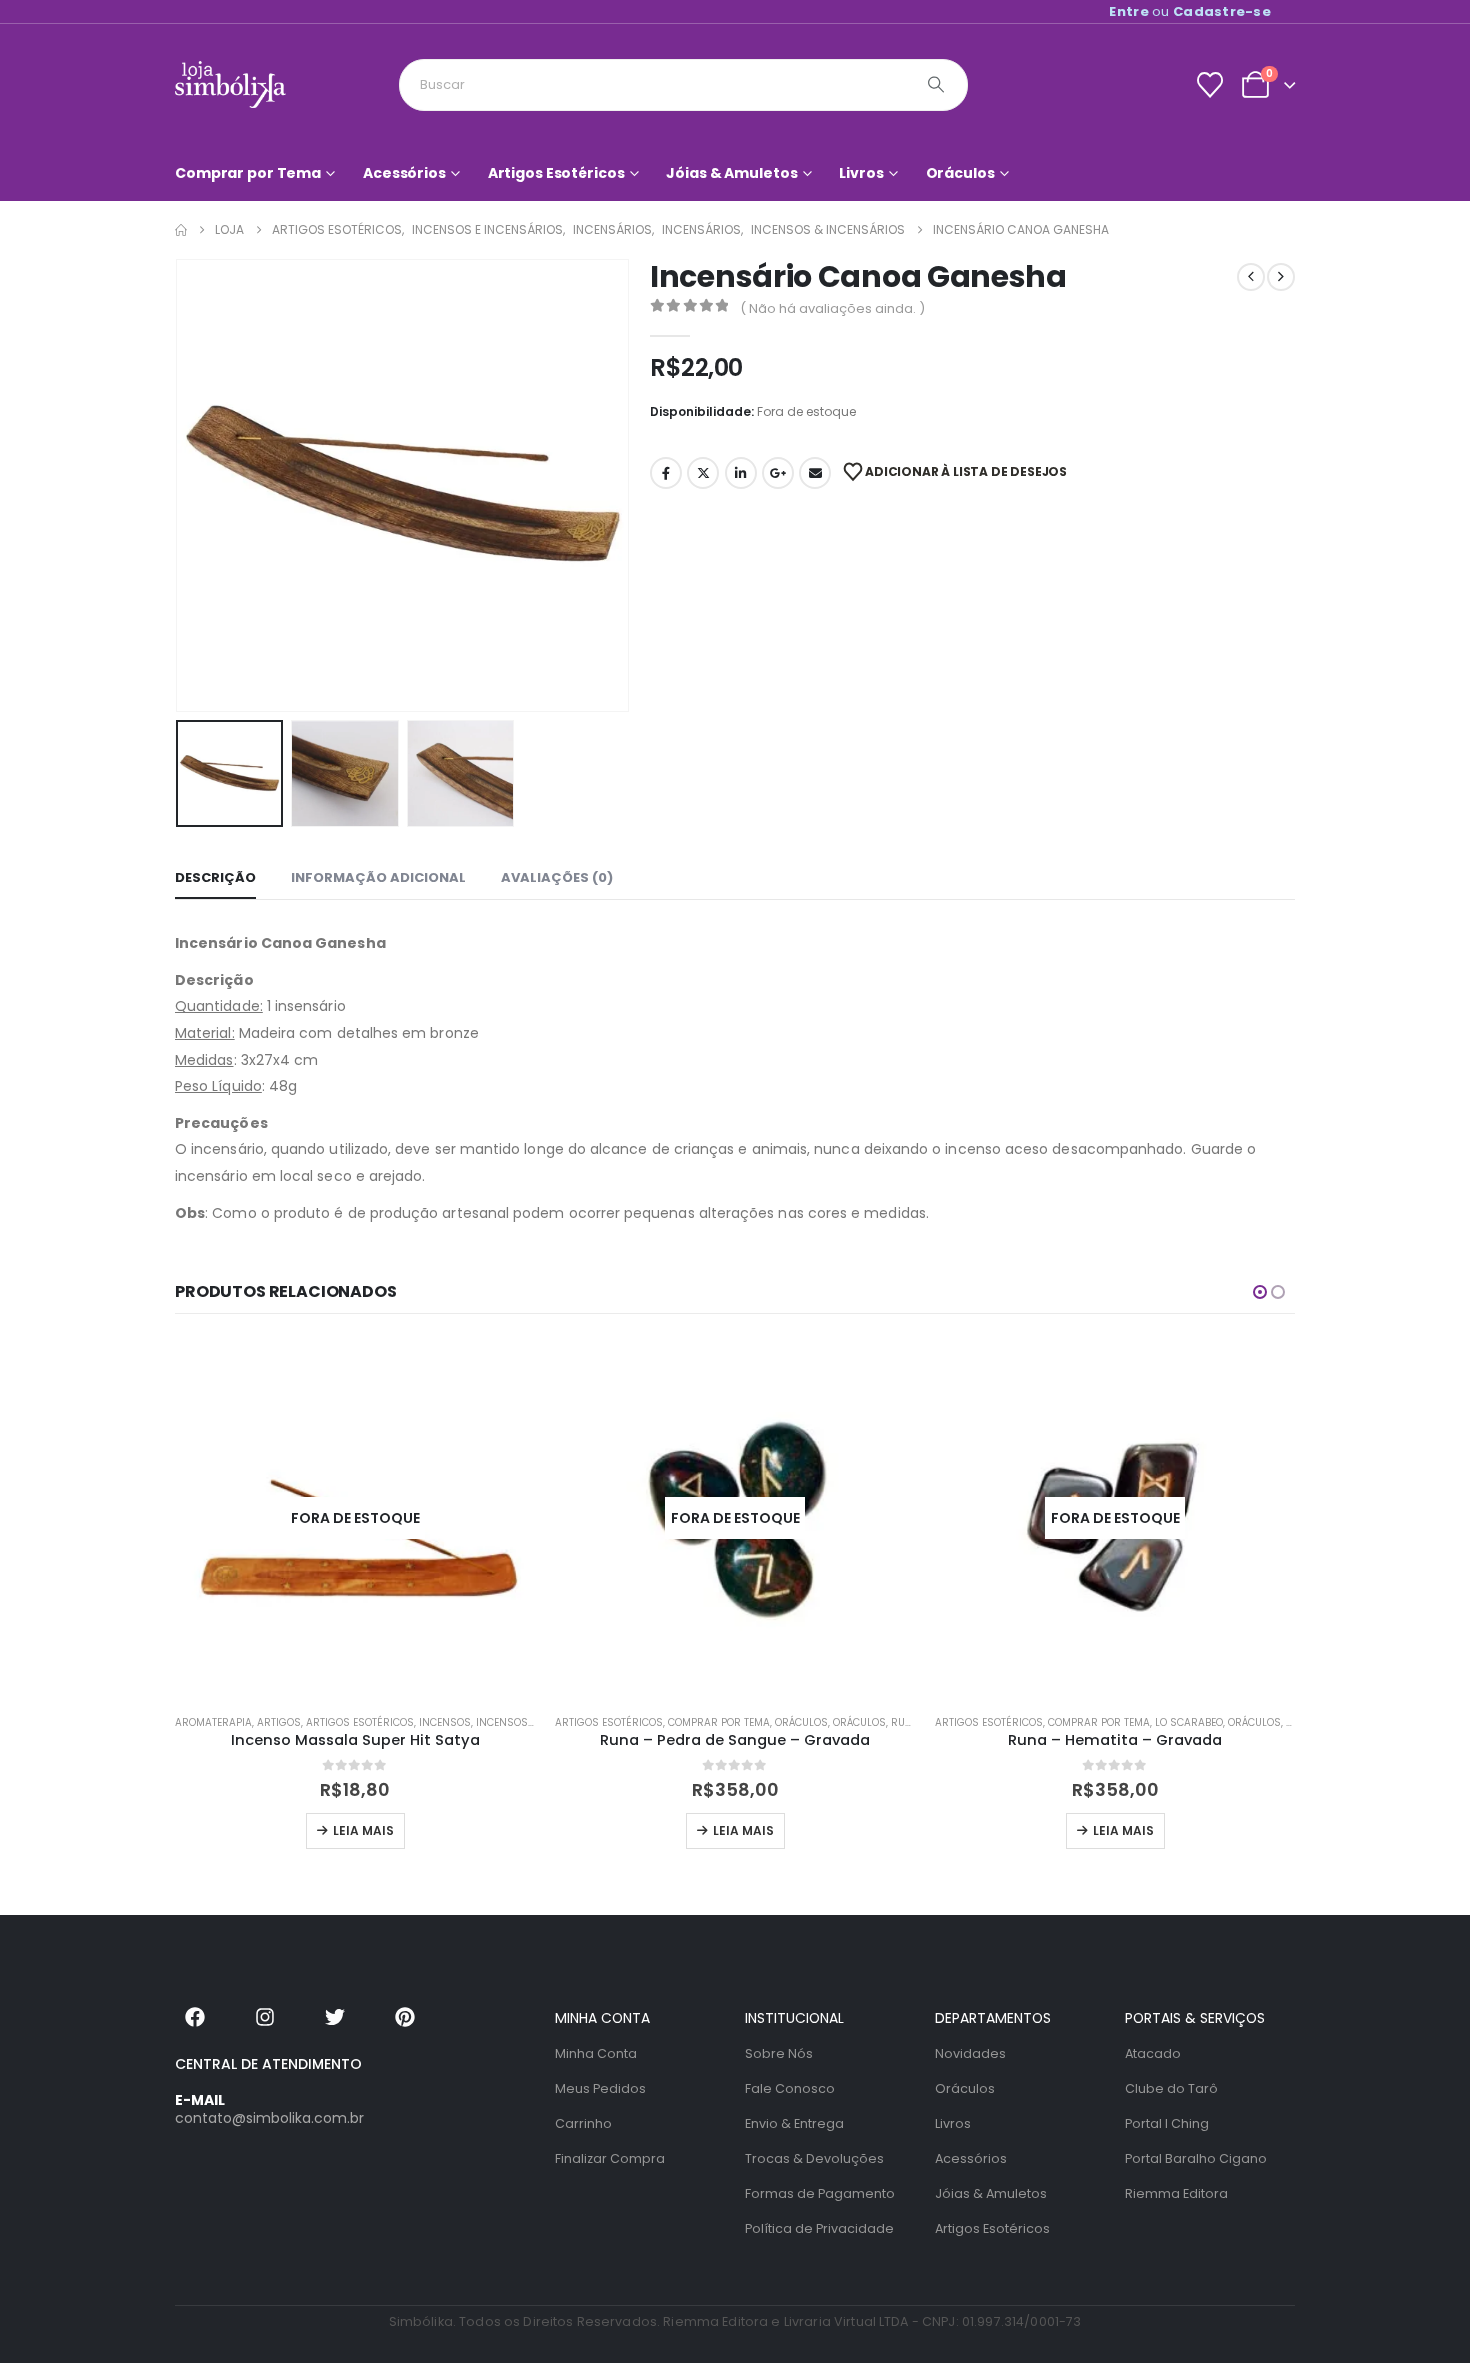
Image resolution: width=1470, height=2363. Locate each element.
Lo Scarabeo (1189, 1722)
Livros (861, 173)
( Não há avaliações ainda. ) (832, 308)
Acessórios (404, 173)
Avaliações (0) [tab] (557, 877)
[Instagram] (265, 2017)
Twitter (703, 473)
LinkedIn (741, 473)
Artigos (279, 1722)
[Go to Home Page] (181, 230)
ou (1190, 11)
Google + (778, 473)
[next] (1281, 277)
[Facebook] (195, 2017)
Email (815, 473)
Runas (909, 1722)
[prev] (1251, 277)
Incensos (445, 1722)
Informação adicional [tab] (378, 877)
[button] (180, 486)
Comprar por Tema (248, 173)
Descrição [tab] (215, 877)
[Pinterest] (405, 2017)
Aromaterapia (213, 1722)
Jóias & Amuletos (731, 173)
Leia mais (363, 1830)
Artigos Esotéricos (556, 173)
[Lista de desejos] (1209, 85)
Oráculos (960, 173)
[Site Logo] (230, 84)
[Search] (936, 85)
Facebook (666, 473)
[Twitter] (335, 2017)
